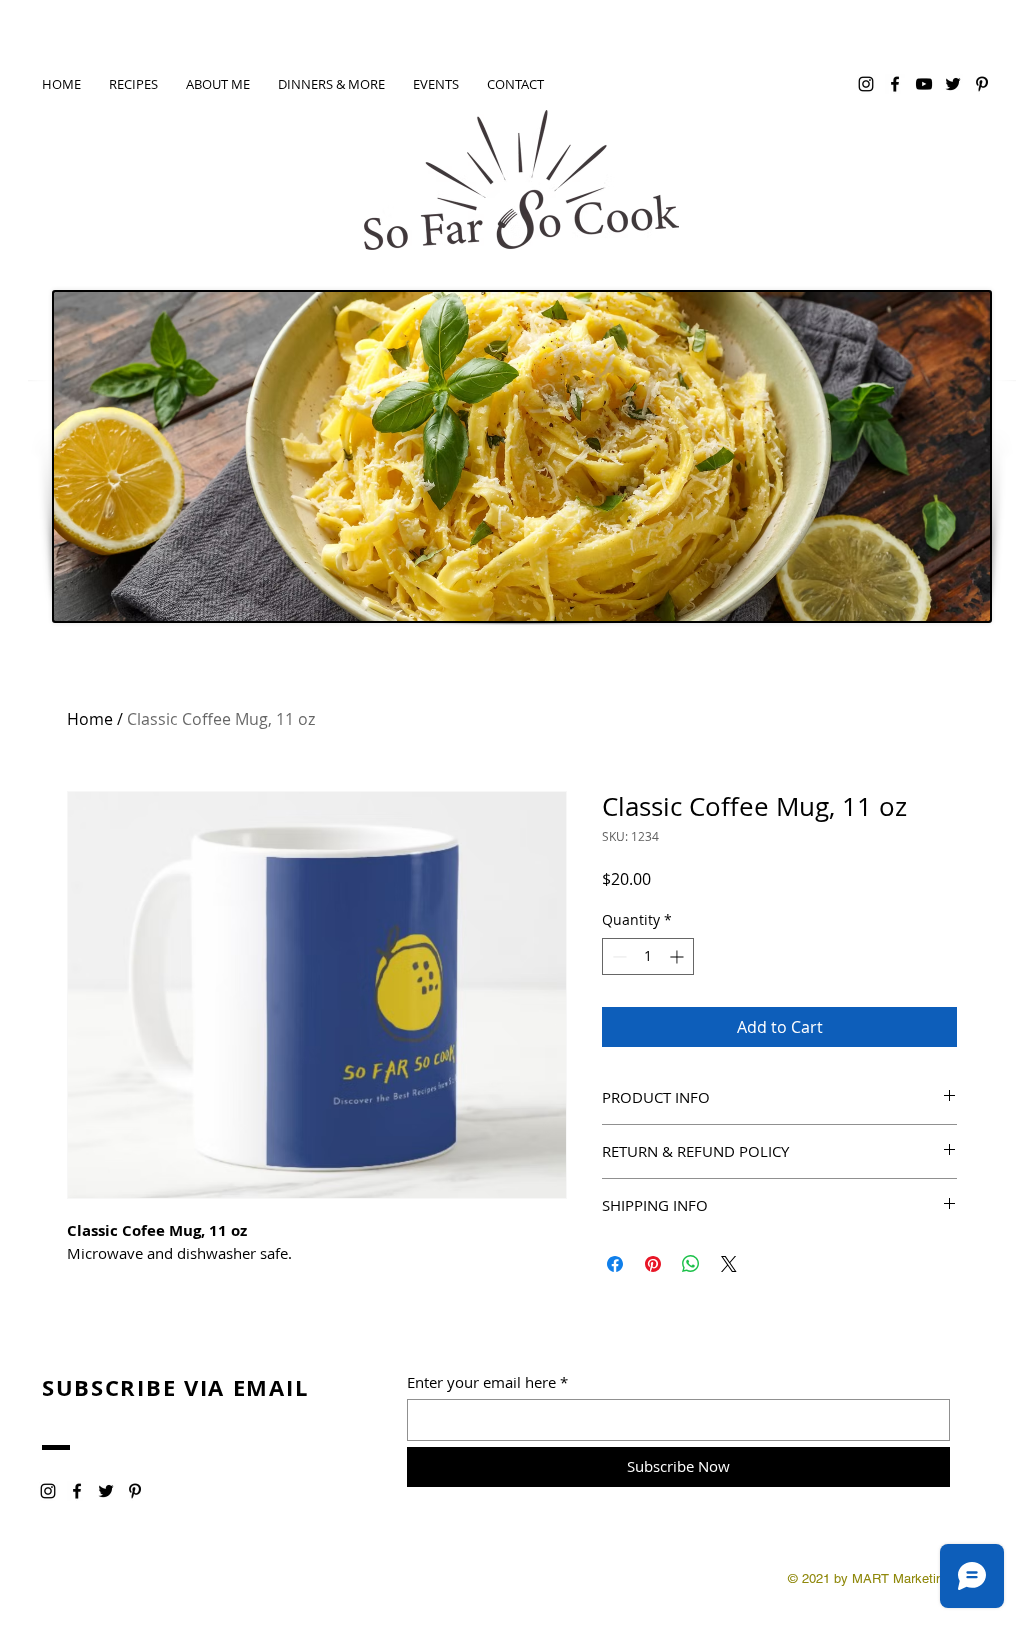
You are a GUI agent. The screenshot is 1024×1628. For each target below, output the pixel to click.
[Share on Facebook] (615, 1264)
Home (90, 719)
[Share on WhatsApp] (691, 1264)
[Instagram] (866, 84)
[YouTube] (924, 84)
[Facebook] (895, 84)
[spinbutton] (648, 956)
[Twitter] (953, 84)
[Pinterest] (982, 84)
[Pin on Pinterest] (653, 1264)
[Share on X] (729, 1264)
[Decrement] (617, 956)
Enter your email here (481, 1382)
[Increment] (678, 956)
